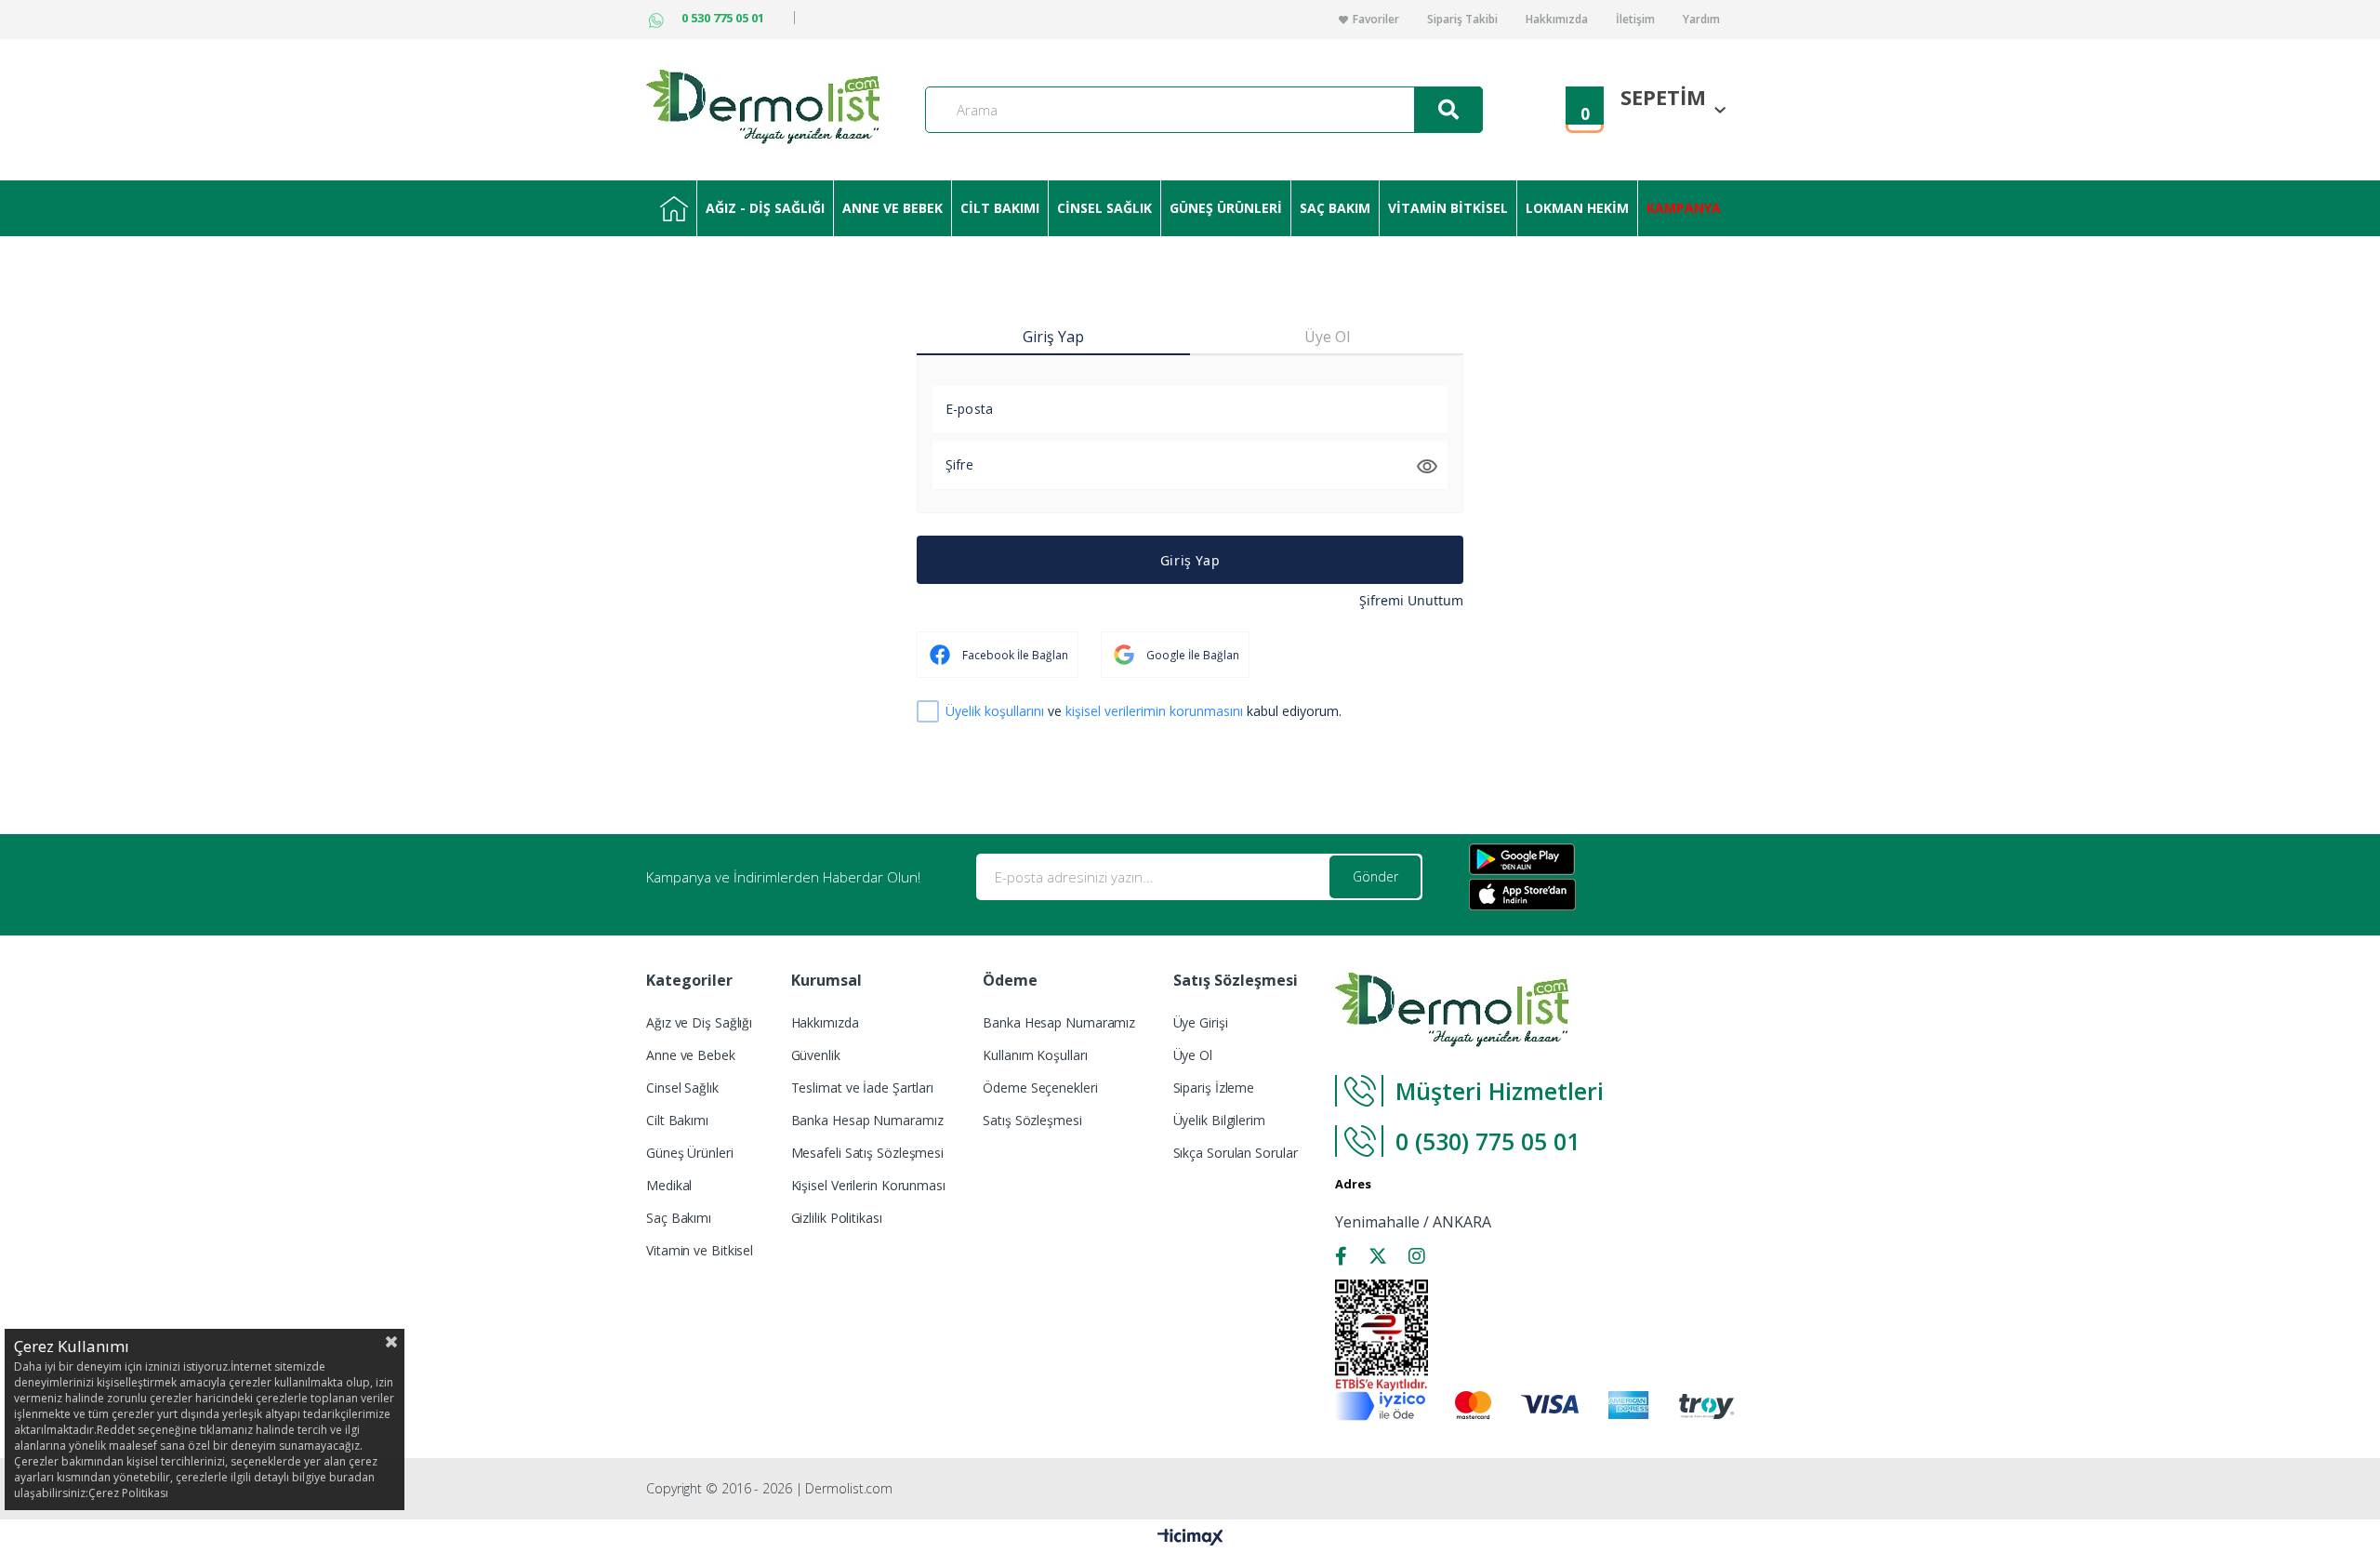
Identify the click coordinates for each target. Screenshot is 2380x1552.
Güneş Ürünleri (690, 1153)
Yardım (1701, 20)
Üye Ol (1193, 1055)
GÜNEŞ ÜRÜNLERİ (1226, 208)
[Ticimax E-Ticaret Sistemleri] (1190, 1538)
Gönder (1375, 876)
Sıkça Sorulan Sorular (1236, 1153)
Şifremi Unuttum (1411, 600)
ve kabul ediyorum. (1144, 712)
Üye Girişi (1201, 1022)
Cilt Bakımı (677, 1120)
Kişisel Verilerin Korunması (868, 1185)
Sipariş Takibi (1462, 20)
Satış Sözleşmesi (1032, 1120)
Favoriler (1376, 20)
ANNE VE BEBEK (892, 208)
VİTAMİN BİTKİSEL (1448, 208)
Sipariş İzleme (1214, 1088)
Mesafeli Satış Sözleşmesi (868, 1153)
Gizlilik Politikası (837, 1218)
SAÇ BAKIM (1335, 208)
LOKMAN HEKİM (1577, 208)
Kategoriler (674, 208)
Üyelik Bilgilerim (1219, 1120)
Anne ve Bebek (691, 1055)
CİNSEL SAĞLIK (1104, 208)
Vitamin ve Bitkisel (700, 1250)
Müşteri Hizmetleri (1500, 1091)
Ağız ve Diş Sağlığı (699, 1022)
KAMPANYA (1684, 208)
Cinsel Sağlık (682, 1088)
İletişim (1635, 20)
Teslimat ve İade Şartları (863, 1088)
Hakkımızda (1557, 20)
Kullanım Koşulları (1035, 1055)
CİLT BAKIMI (1000, 208)
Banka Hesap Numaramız (867, 1120)
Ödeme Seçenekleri (1040, 1088)
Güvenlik (816, 1055)
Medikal (669, 1185)
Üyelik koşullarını (995, 711)
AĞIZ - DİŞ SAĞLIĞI (765, 208)
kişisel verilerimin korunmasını (1154, 711)
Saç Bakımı (679, 1218)
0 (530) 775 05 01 (1491, 1141)
